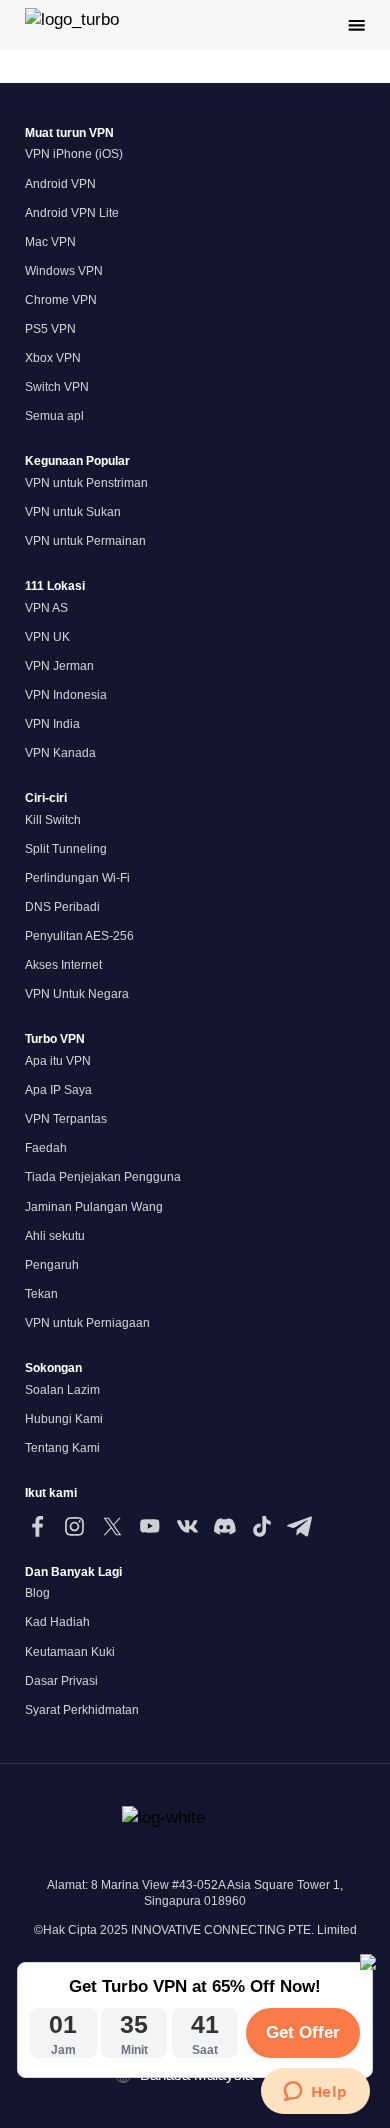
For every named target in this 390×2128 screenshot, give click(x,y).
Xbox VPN (53, 358)
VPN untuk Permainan (85, 541)
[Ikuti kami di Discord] (224, 1526)
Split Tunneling (66, 849)
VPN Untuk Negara (77, 994)
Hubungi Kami (64, 1419)
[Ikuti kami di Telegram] (299, 1526)
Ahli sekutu (55, 1236)
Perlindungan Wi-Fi (77, 878)
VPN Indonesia (66, 695)
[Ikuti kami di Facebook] (37, 1526)
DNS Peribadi (62, 907)
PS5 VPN (50, 329)
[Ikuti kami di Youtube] (149, 1526)
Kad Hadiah (57, 1622)
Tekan (41, 1294)
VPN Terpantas (66, 1119)
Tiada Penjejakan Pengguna (103, 1177)
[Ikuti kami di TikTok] (261, 1526)
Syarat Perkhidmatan (82, 1710)
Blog (37, 1593)
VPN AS (46, 608)
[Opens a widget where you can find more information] (315, 2093)
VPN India (52, 724)
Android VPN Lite (72, 213)
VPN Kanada (60, 753)
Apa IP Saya (58, 1090)
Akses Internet (63, 965)
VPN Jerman (59, 666)
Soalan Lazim (62, 1390)
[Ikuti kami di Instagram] (74, 1526)
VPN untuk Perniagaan (87, 1323)
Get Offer (303, 2032)
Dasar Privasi (61, 1681)
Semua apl (54, 416)
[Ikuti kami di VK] (187, 1526)
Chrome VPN (61, 300)
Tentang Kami (62, 1448)
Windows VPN (64, 271)
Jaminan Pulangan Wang (94, 1207)
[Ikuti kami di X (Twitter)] (112, 1526)
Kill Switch (53, 820)
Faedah (46, 1148)
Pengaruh (52, 1265)
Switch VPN (57, 387)
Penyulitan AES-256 (79, 936)
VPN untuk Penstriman (86, 483)
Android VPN (60, 184)
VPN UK (47, 637)
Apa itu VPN (58, 1061)
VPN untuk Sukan (73, 512)
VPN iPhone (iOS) (74, 154)
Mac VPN (50, 242)
